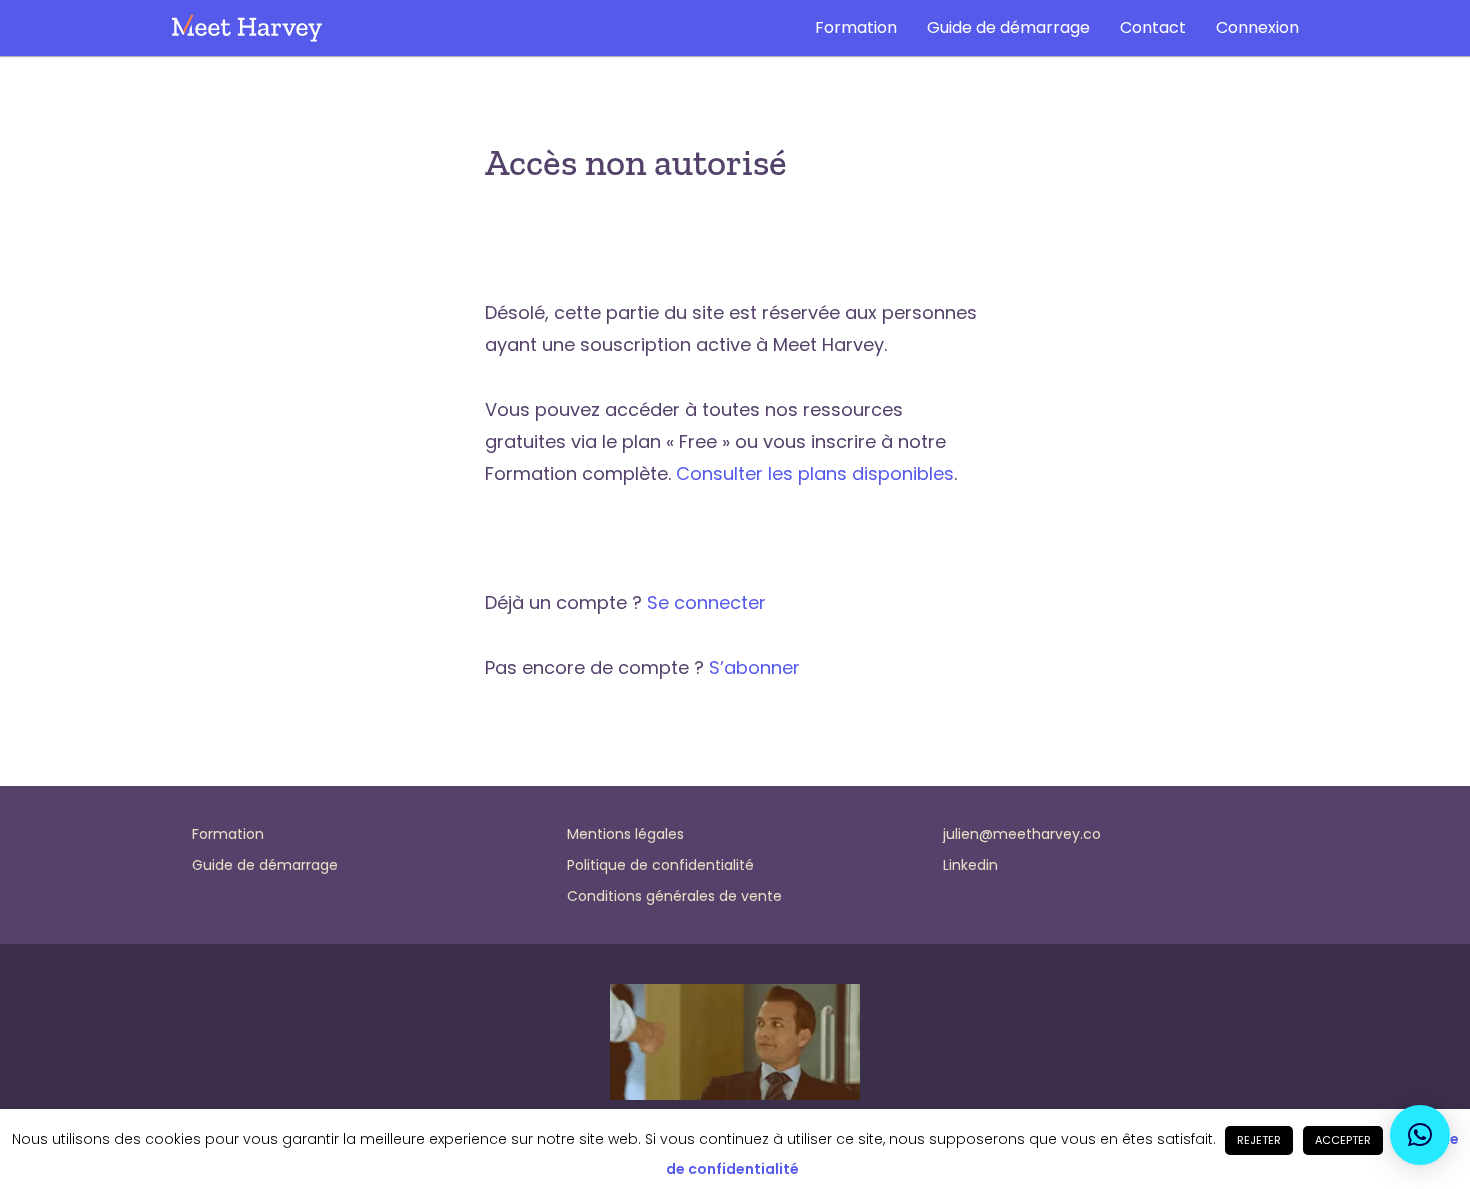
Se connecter (706, 602)
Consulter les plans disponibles (815, 473)
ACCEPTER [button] (1343, 1140)
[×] (1420, 1135)
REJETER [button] (1259, 1140)
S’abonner (754, 667)
